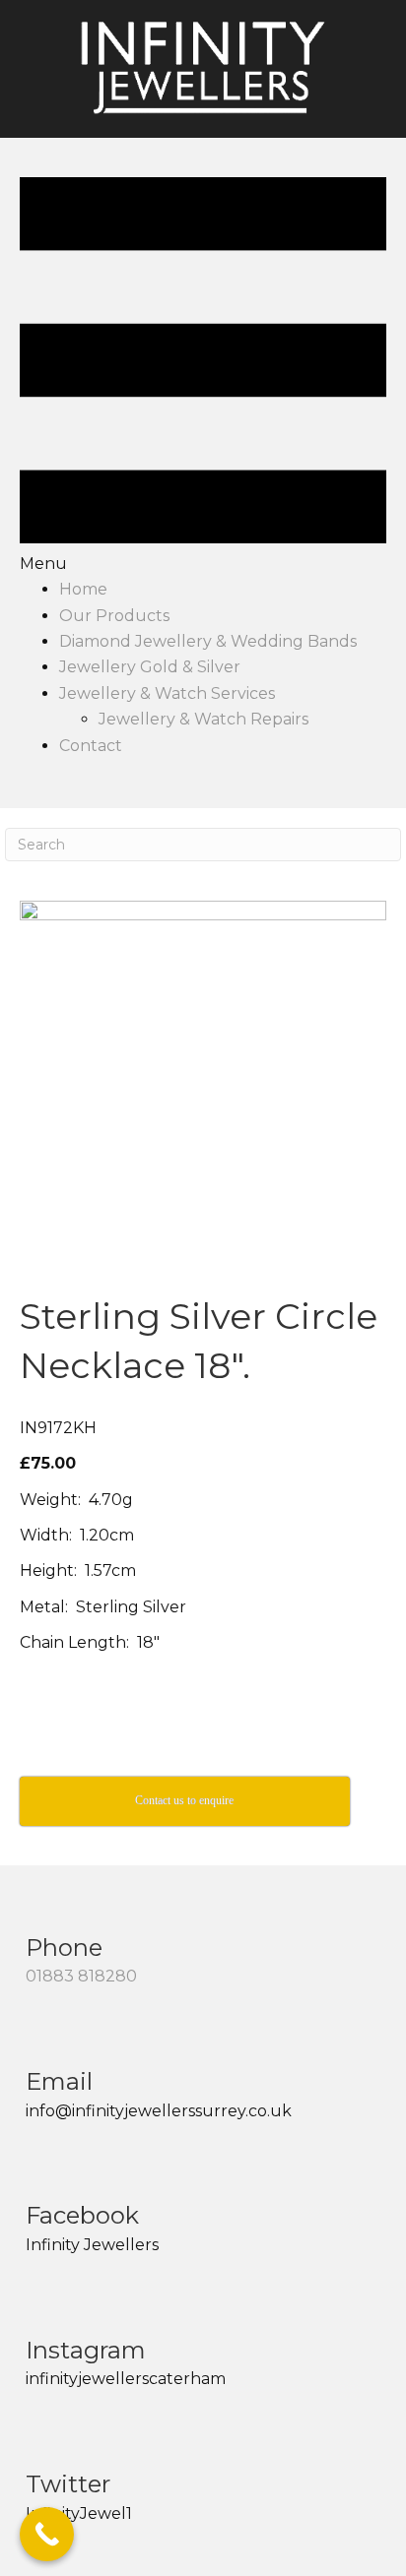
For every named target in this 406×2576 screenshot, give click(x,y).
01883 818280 (81, 1976)
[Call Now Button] (47, 2534)
